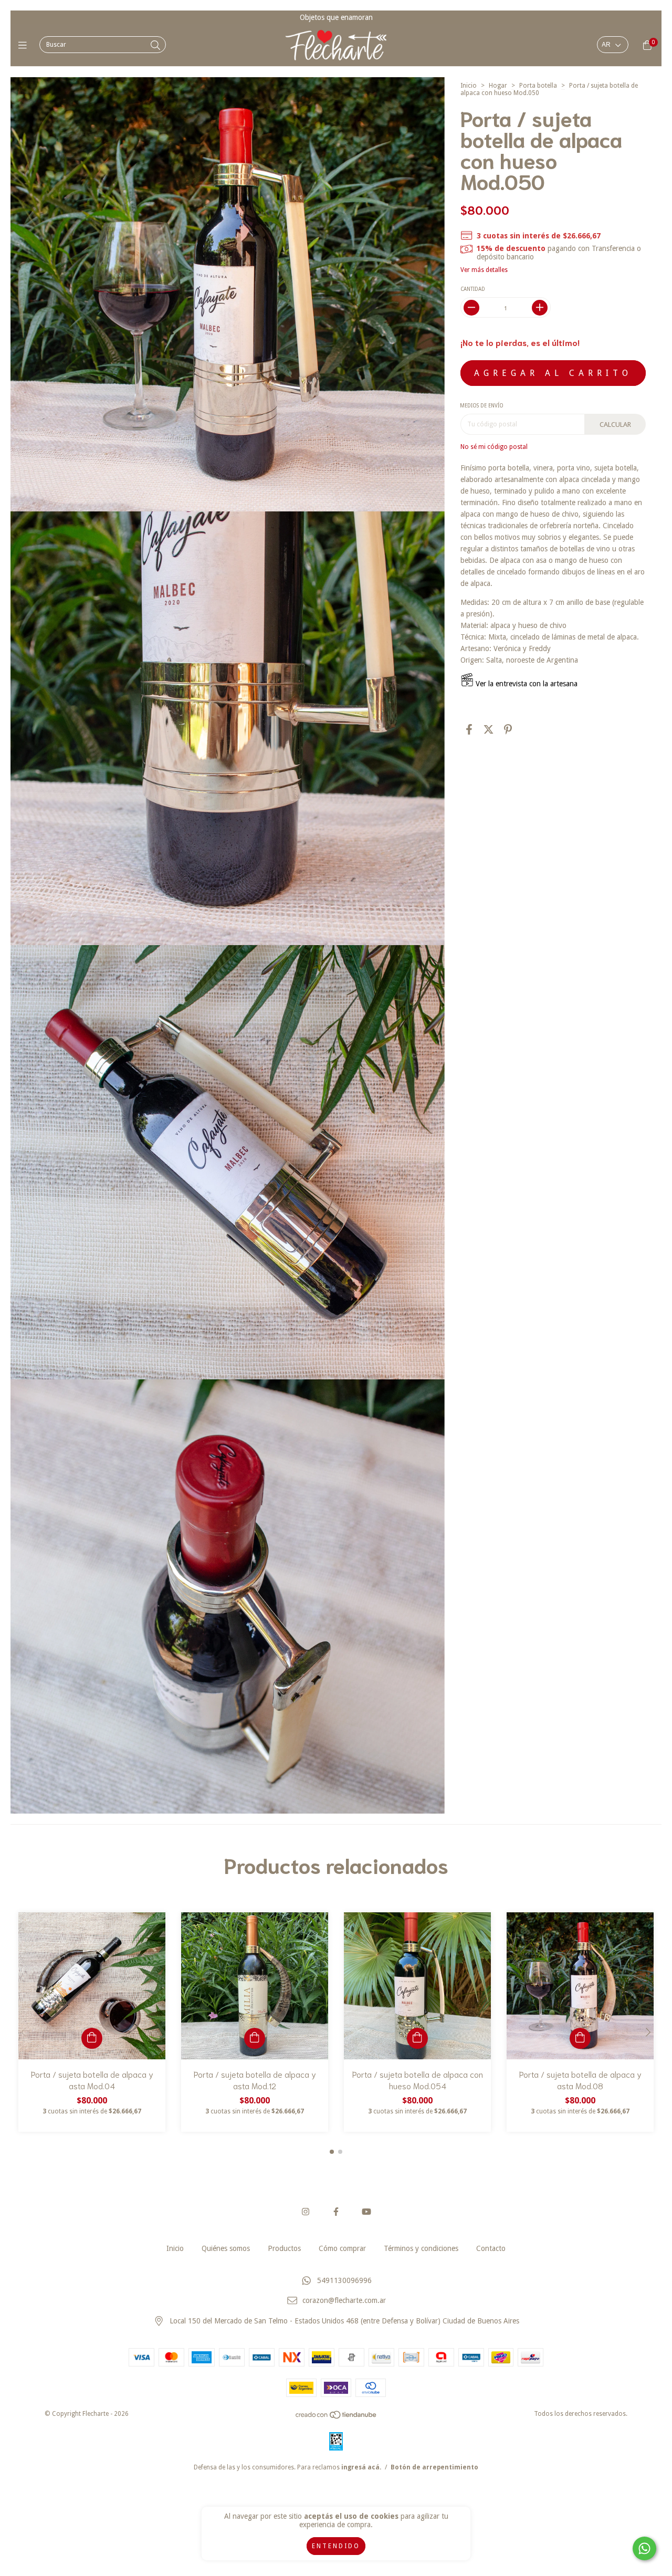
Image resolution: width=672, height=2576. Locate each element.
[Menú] (25, 45)
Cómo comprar (342, 2248)
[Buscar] (155, 45)
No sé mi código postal (494, 447)
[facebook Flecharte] (336, 2212)
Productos (284, 2248)
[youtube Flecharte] (366, 2212)
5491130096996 (344, 2280)
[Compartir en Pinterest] (508, 729)
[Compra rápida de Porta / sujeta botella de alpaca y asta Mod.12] (255, 2038)
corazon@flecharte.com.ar (344, 2301)
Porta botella (538, 86)
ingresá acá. (361, 2467)
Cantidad (473, 289)
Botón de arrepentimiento (434, 2467)
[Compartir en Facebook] (469, 729)
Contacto (491, 2248)
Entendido (336, 2546)
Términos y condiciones (421, 2248)
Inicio (469, 86)
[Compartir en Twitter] (489, 729)
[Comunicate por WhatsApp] (644, 2548)
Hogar (498, 86)
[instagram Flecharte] (306, 2212)
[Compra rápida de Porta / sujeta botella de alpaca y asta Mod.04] (92, 2038)
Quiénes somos (226, 2248)
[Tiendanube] (337, 2417)
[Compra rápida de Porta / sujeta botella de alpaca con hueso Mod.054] (417, 2038)
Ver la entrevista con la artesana (526, 684)
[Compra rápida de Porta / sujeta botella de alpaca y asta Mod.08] (580, 2038)
